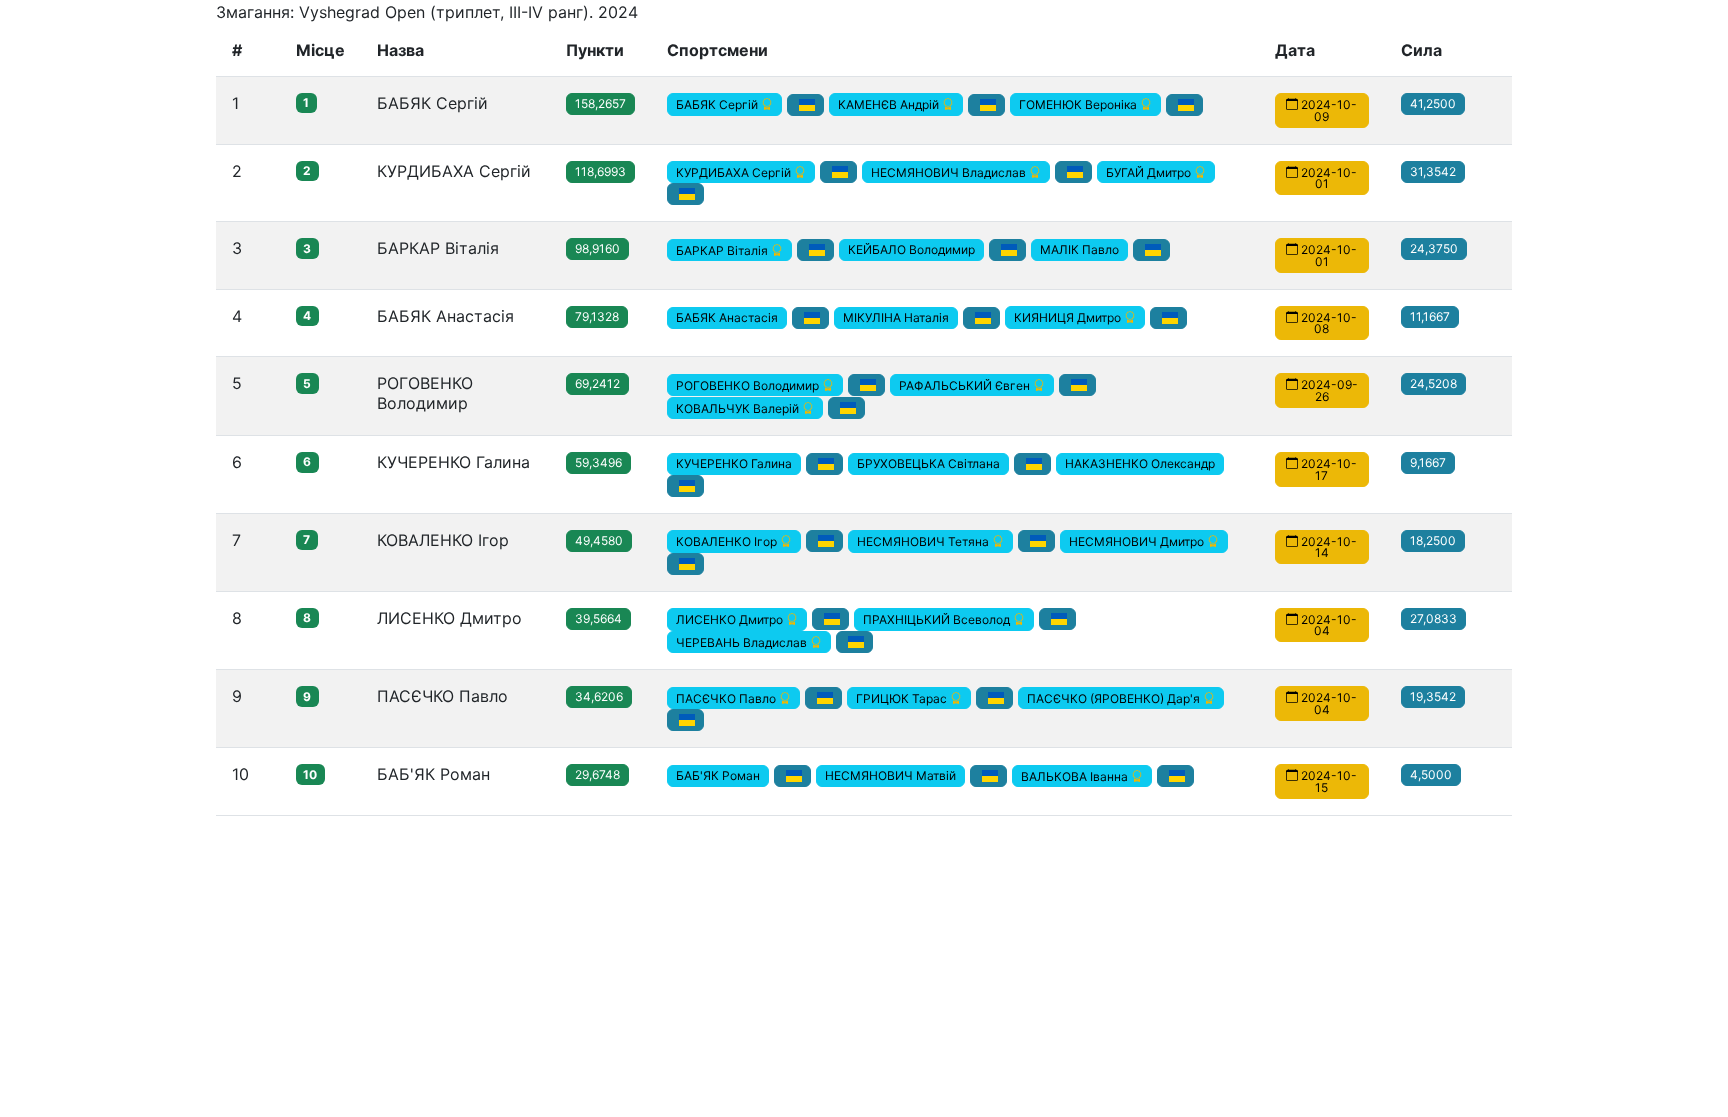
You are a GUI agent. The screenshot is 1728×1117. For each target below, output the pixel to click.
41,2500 (1433, 103)
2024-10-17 (1327, 469)
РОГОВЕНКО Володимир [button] (749, 384)
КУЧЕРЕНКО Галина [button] (734, 463)
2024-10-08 (1327, 322)
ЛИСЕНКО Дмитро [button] (731, 619)
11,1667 (1430, 316)
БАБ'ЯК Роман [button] (718, 775)
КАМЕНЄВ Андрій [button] (890, 104)
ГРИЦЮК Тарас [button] (903, 697)
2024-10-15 (1327, 781)
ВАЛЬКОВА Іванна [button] (1076, 775)
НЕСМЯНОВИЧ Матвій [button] (890, 775)
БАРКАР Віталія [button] (723, 249)
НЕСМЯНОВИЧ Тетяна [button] (924, 541)
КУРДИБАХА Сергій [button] (735, 171)
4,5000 (1431, 774)
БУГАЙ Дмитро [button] (1150, 171)
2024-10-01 (1327, 177)
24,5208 (1433, 383)
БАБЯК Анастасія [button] (727, 317)
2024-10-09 (1327, 110)
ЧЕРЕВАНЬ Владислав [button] (743, 641)
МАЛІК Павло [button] (1079, 249)
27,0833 (1433, 618)
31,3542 (1433, 171)
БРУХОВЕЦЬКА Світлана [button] (928, 463)
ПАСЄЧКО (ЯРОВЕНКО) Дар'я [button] (1115, 697)
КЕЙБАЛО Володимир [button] (911, 249)
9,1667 (1428, 462)
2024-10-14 (1327, 546)
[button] (805, 105)
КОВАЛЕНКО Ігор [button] (728, 541)
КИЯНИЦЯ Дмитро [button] (1069, 317)
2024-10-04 (1327, 624)
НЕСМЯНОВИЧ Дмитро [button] (1138, 541)
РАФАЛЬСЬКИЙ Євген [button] (966, 384)
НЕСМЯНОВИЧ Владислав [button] (950, 171)
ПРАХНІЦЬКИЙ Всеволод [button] (938, 619)
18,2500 (1433, 540)
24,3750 (1434, 248)
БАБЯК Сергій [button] (718, 104)
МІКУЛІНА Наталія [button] (896, 317)
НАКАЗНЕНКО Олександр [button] (1140, 463)
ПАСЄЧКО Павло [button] (727, 697)
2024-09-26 (1328, 390)
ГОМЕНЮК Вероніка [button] (1079, 104)
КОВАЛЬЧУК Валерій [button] (739, 407)
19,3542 (1433, 696)
